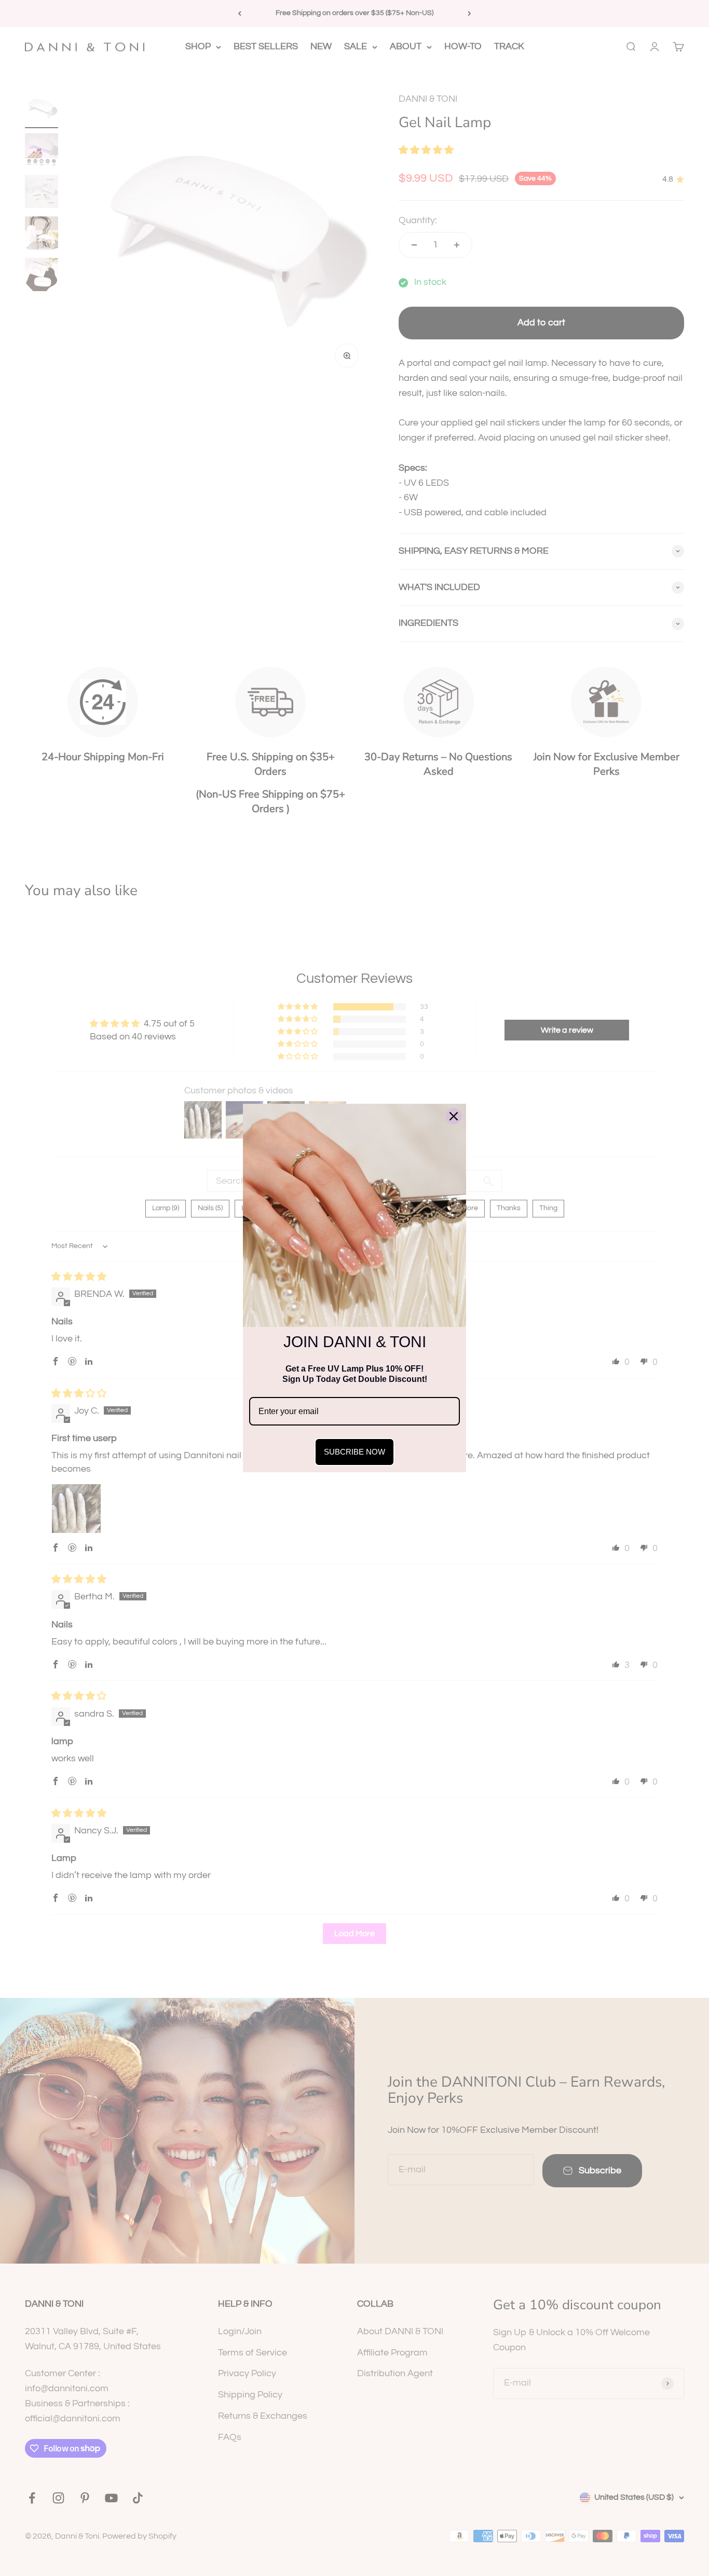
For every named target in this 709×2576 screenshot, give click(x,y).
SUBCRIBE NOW (354, 1452)
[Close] (454, 1116)
